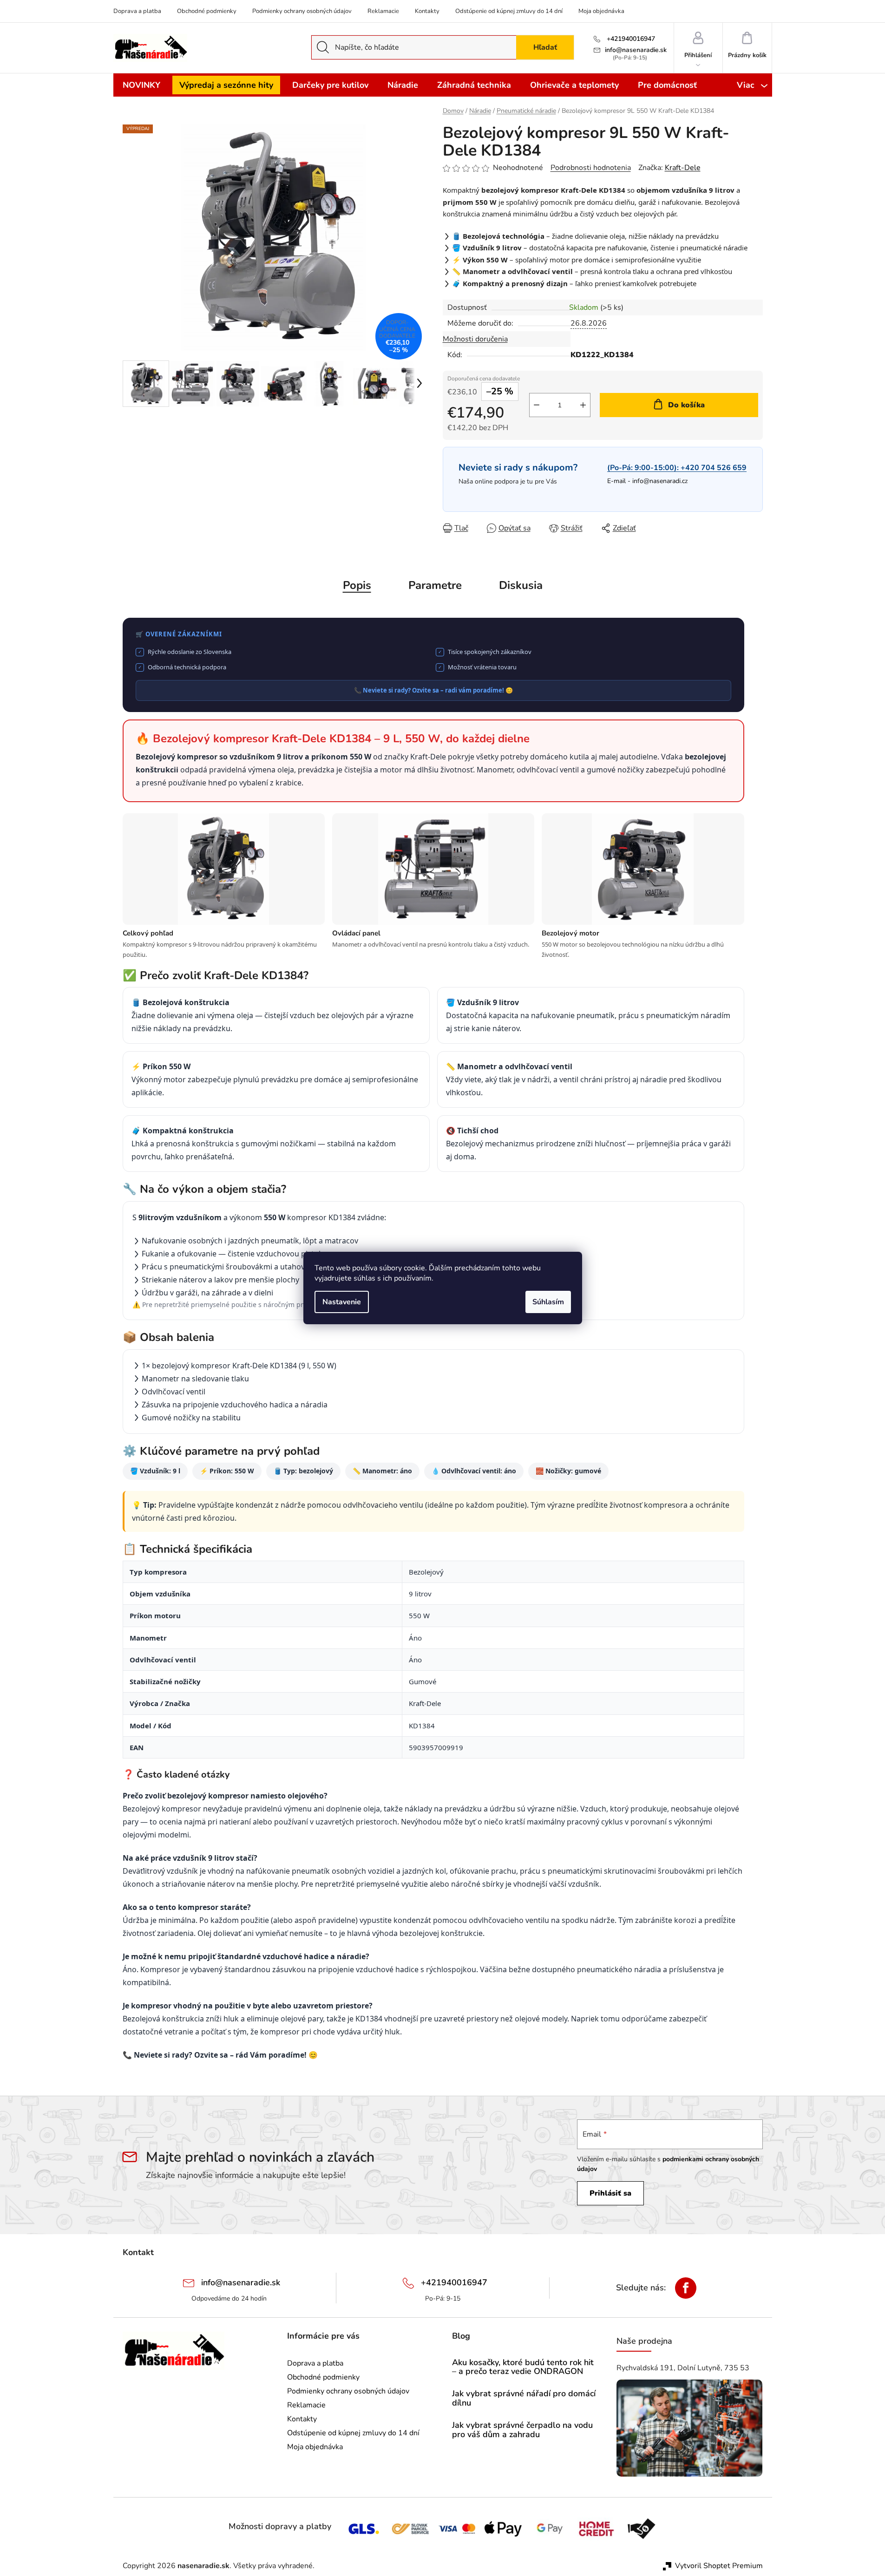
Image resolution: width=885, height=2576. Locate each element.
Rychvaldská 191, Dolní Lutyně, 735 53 (683, 2368)
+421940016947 (630, 39)
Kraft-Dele (683, 168)
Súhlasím (548, 1302)
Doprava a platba (137, 11)
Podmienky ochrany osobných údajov (302, 11)
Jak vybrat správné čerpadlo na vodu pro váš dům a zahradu (522, 2430)
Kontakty (427, 11)
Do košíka (686, 405)
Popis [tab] (357, 585)
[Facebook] (686, 2288)
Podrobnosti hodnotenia (591, 168)
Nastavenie (342, 1302)
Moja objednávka (601, 11)
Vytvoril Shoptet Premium (719, 2566)
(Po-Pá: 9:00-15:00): (677, 468)
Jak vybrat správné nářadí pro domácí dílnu (524, 2399)
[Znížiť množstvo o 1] (537, 405)
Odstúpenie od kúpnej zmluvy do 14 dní (509, 11)
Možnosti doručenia (475, 339)
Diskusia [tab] (521, 585)
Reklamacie (383, 11)
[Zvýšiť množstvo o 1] (583, 405)
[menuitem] (141, 85)
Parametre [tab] (435, 585)
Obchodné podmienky (207, 11)
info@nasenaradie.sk (636, 50)
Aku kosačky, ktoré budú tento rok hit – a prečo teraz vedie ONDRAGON (523, 2367)
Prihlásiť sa (610, 2193)
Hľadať (545, 47)
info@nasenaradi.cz (660, 481)
